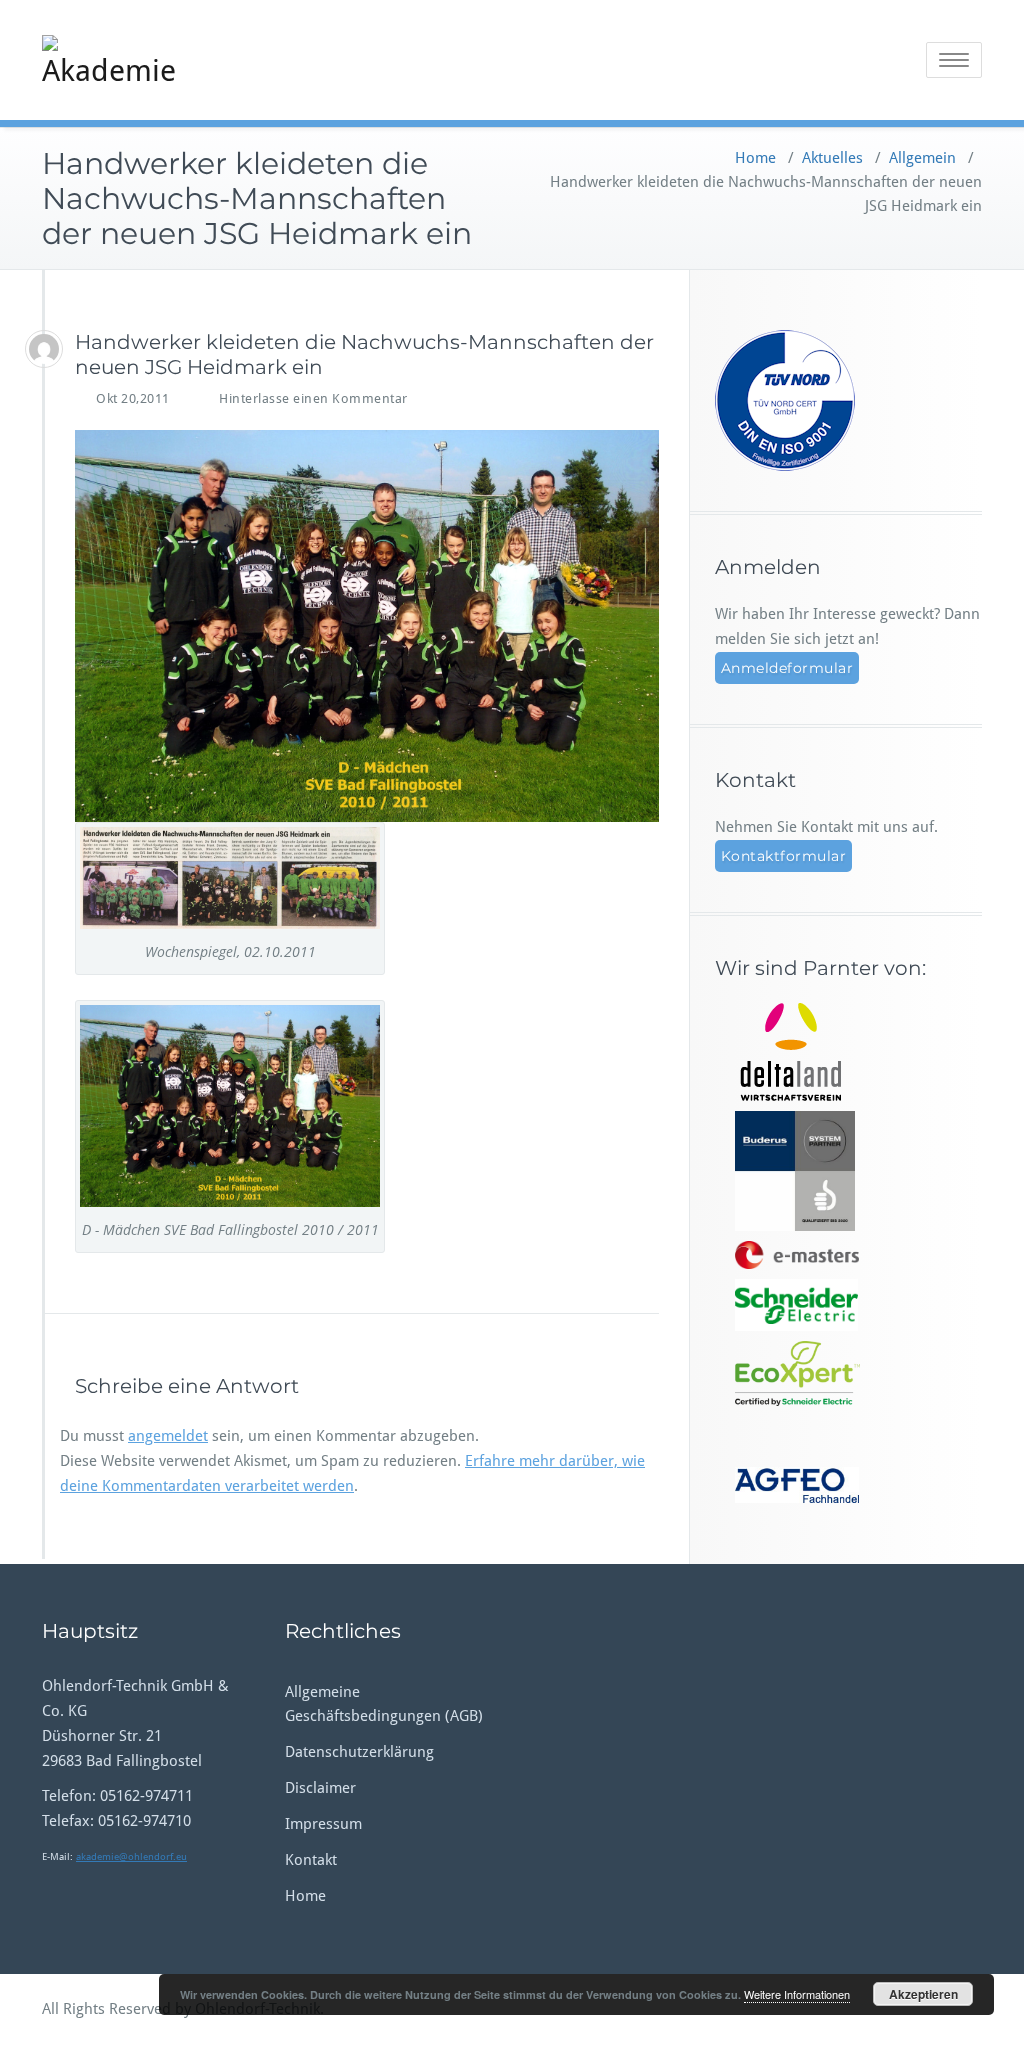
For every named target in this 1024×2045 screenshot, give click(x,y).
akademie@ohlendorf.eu (131, 1856)
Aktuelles (832, 158)
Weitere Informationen (797, 1994)
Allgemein (922, 158)
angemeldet (168, 1436)
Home (755, 158)
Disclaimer (320, 1788)
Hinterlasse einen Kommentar (313, 398)
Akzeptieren (923, 1994)
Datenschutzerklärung (359, 1752)
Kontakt (311, 1860)
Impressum (323, 1824)
